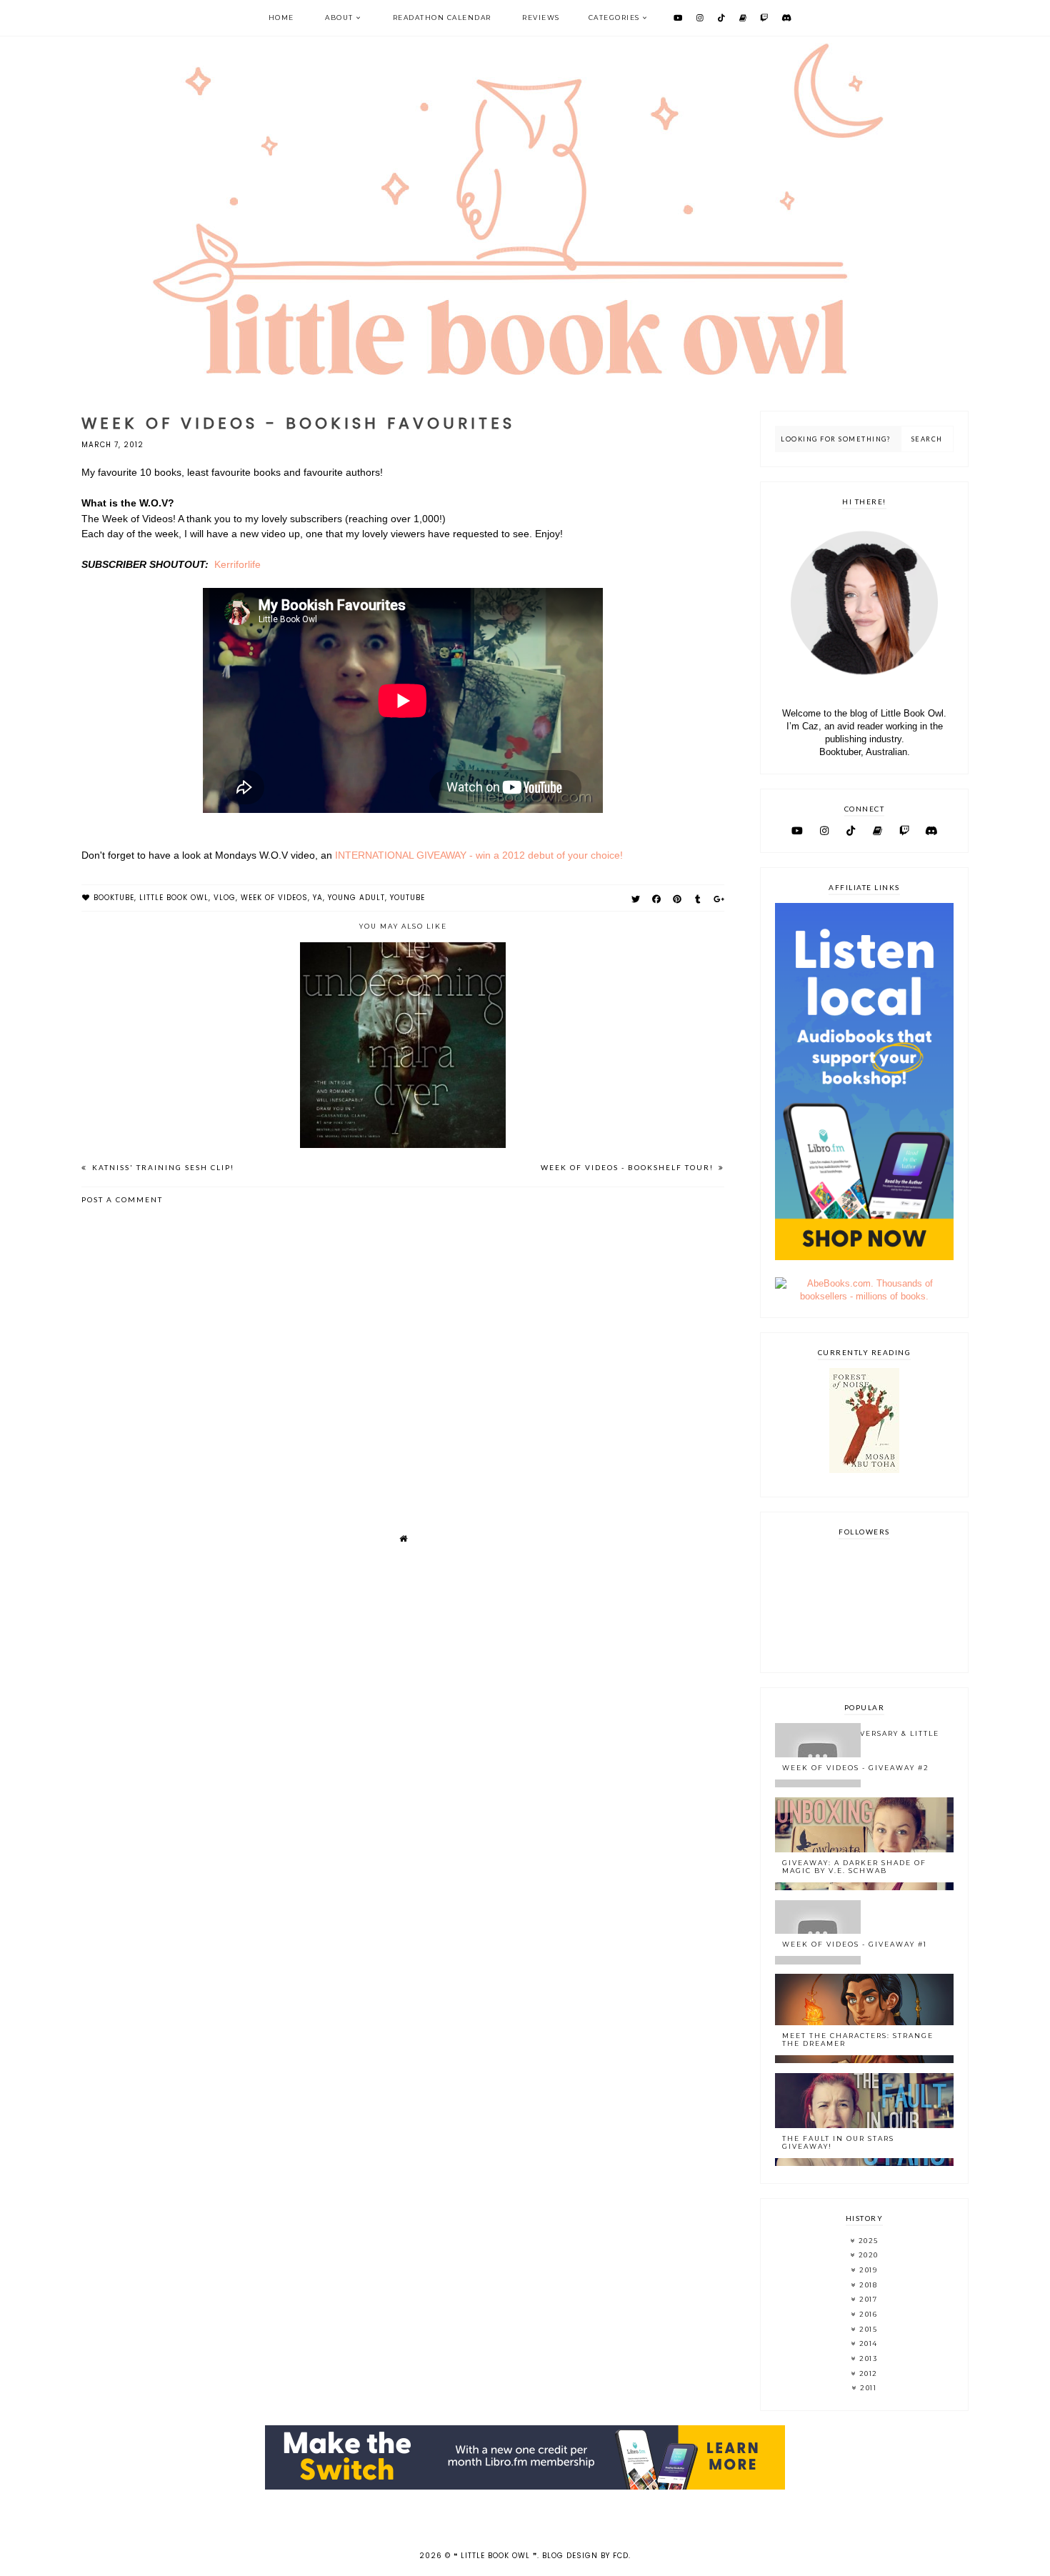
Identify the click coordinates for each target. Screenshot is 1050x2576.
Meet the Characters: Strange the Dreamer (858, 2040)
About (339, 18)
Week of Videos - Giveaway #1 (855, 1944)
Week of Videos (274, 898)
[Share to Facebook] (657, 899)
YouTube (407, 898)
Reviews (541, 18)
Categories (614, 18)
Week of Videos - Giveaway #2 (856, 1768)
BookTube (114, 898)
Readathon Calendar (442, 18)
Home (281, 18)
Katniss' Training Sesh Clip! (162, 1167)
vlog (225, 898)
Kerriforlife (237, 564)
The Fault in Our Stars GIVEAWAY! (838, 2142)
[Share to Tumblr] (698, 899)
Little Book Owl (174, 898)
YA (318, 898)
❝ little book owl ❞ (495, 2556)
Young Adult (356, 898)
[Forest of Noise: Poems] (864, 1470)
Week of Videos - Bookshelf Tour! (629, 1167)
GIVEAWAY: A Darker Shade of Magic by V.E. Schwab (854, 1867)
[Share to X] (636, 899)
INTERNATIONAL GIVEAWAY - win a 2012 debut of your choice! (479, 855)
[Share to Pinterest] (677, 899)
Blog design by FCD (585, 2556)
